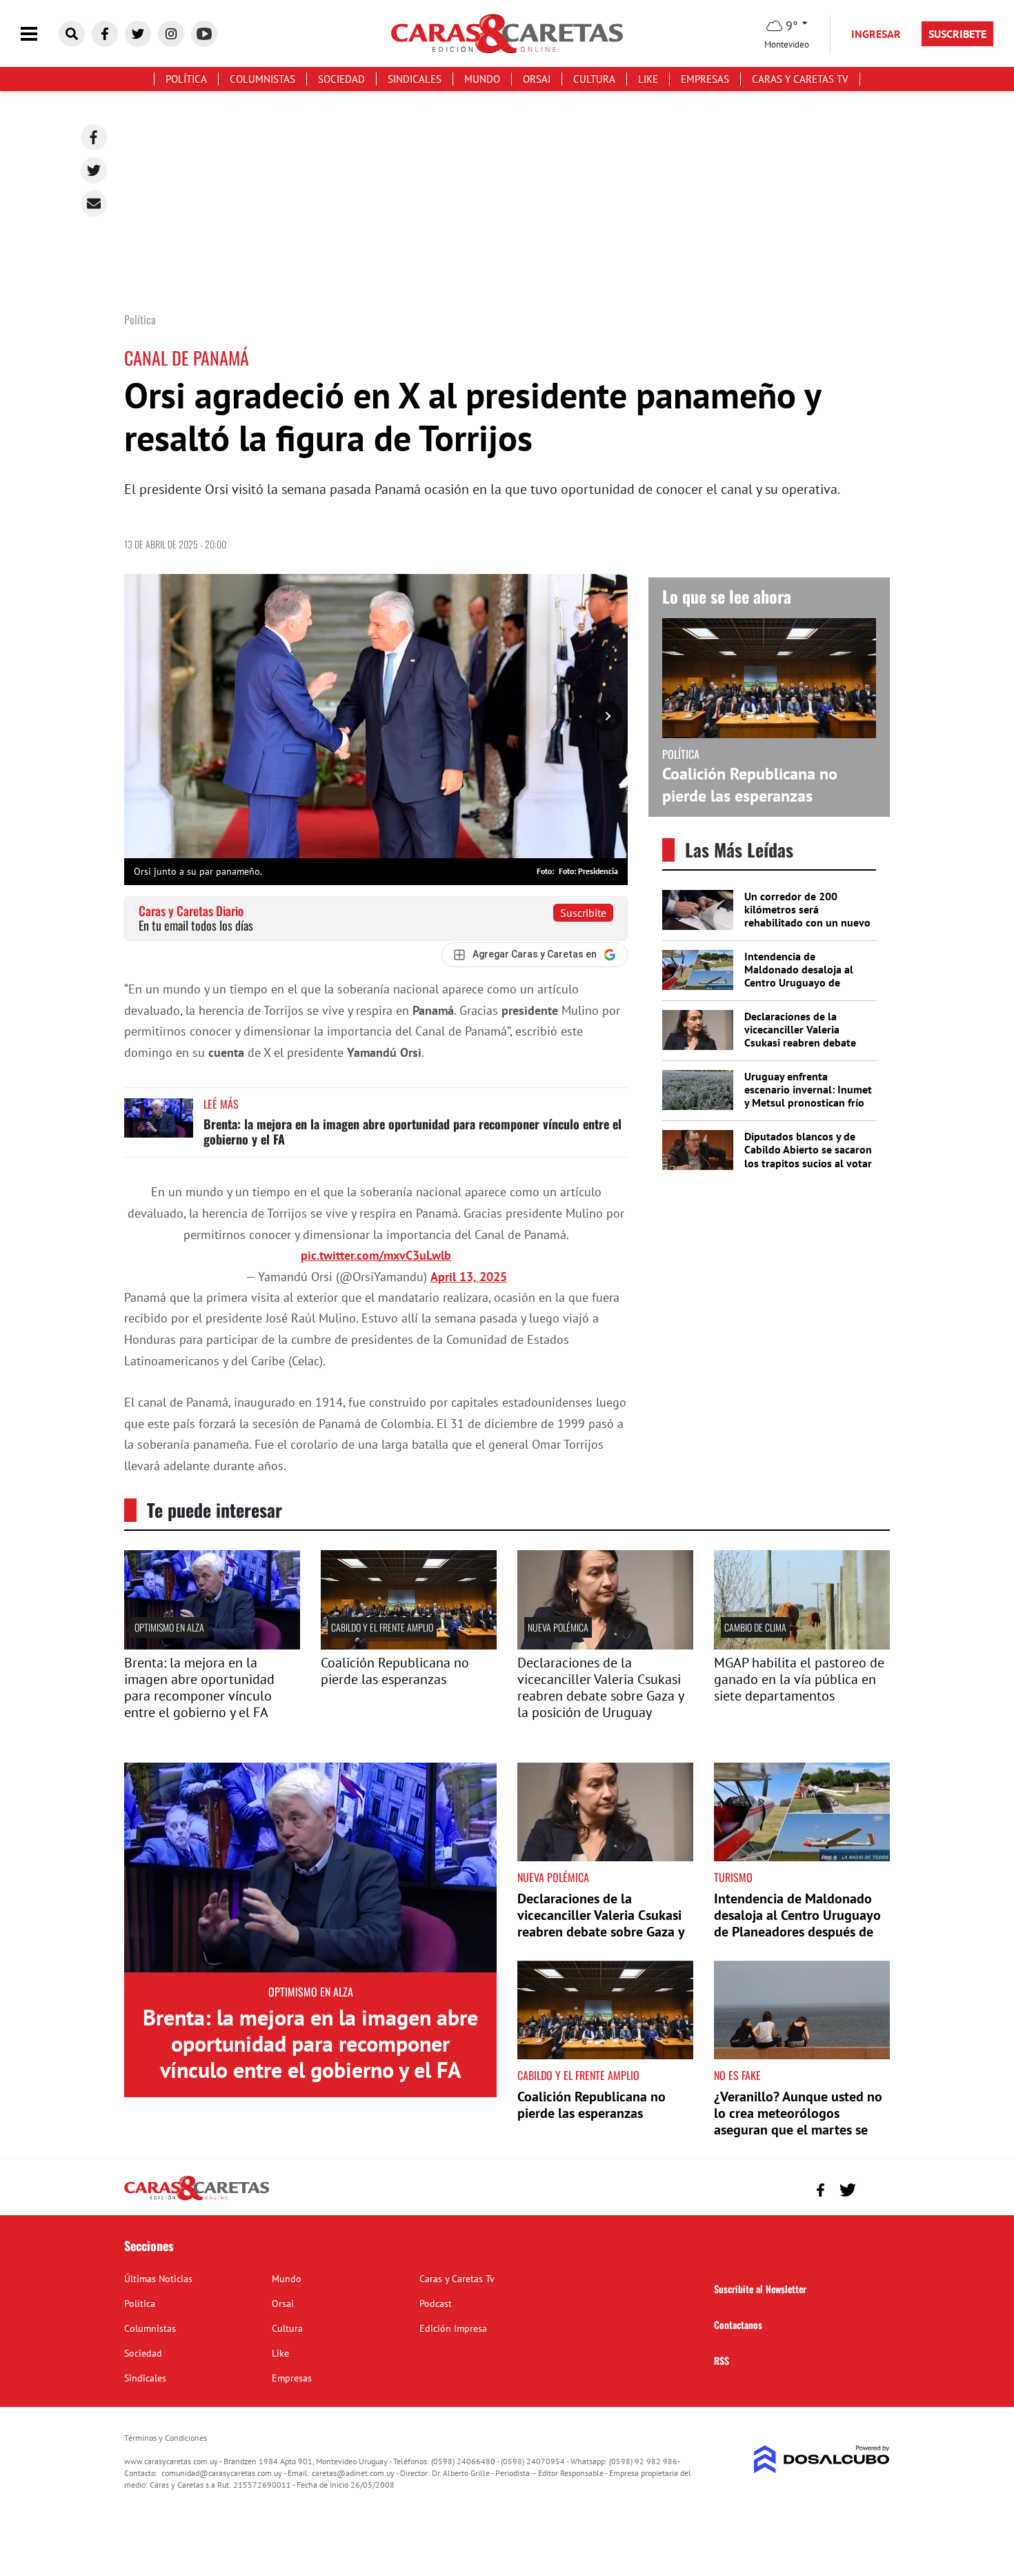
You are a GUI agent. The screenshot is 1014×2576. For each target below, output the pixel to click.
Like (648, 79)
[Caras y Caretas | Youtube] (204, 34)
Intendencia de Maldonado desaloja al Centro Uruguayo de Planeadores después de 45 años (802, 983)
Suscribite (583, 913)
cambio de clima (755, 1627)
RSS (722, 2360)
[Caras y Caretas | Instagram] (171, 34)
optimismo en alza (169, 1627)
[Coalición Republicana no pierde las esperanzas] (409, 1645)
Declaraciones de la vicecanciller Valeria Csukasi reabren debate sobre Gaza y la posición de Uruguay (802, 1043)
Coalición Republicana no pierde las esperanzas (750, 784)
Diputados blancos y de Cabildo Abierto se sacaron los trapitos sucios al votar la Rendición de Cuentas (808, 1156)
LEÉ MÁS (221, 1104)
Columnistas (262, 79)
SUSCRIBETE (957, 34)
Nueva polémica (558, 1627)
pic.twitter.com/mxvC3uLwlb (376, 1255)
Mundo (482, 79)
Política (186, 79)
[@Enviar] (94, 204)
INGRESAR (876, 34)
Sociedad (341, 79)
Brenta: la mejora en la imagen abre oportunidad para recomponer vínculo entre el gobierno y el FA (412, 1131)
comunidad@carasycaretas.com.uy (222, 2473)
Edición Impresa (453, 2328)
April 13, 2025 (469, 1277)
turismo (733, 1877)
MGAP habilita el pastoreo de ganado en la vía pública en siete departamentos (799, 1679)
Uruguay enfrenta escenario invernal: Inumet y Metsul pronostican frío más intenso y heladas (808, 1096)
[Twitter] (94, 170)
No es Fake (737, 2075)
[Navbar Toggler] (39, 34)
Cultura (594, 79)
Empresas (705, 79)
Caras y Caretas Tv (800, 79)
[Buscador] (72, 34)
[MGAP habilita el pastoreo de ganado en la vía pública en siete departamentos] (802, 1645)
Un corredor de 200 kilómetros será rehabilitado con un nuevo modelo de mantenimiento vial (808, 923)
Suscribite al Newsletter (760, 2289)
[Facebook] (94, 137)
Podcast (436, 2303)
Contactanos (738, 2325)
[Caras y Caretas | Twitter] (138, 34)
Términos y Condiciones (166, 2438)
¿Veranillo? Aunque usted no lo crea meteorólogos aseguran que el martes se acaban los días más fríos (798, 2121)
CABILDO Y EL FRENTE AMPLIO (382, 1627)
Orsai (537, 79)
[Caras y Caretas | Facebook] (105, 34)
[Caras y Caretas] (197, 2199)
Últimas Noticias (158, 2279)
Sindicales (415, 79)
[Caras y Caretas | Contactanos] (874, 2188)
